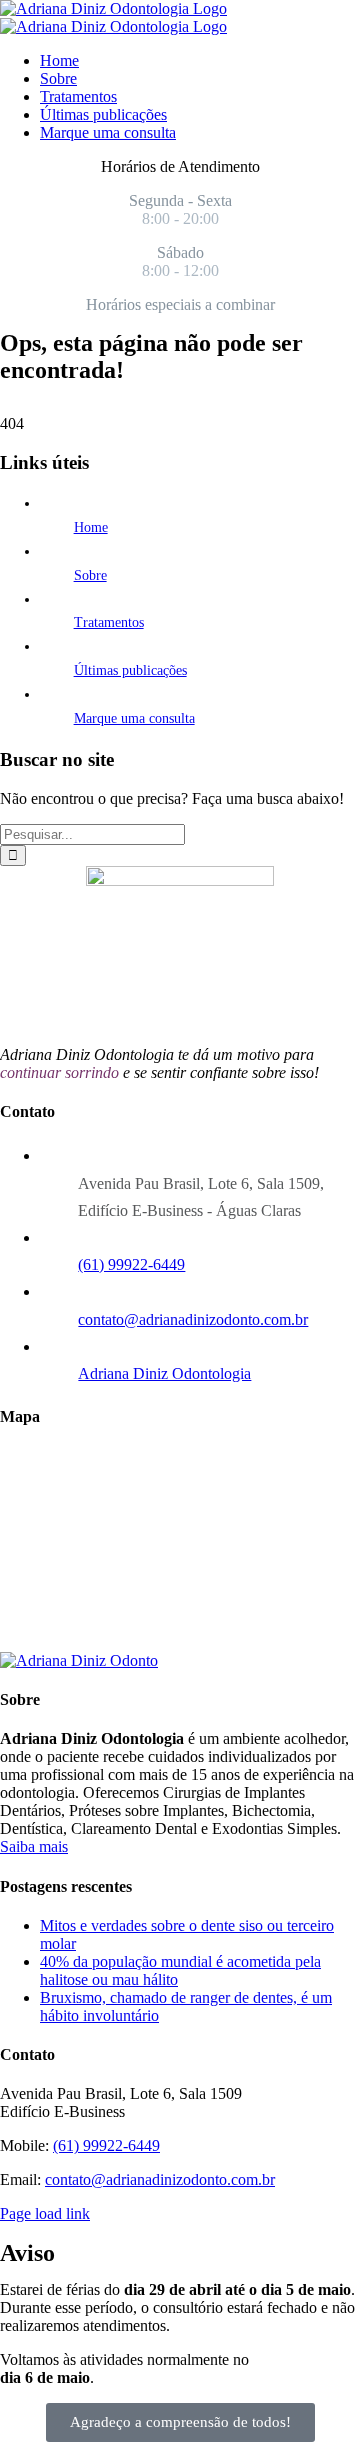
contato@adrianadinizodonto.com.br (193, 1319)
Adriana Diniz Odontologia (164, 1373)
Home (91, 527)
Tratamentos (109, 622)
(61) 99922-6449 (131, 1264)
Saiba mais (34, 1846)
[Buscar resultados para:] (92, 833)
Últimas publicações (130, 670)
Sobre (90, 575)
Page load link (45, 2213)
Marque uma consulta (134, 718)
